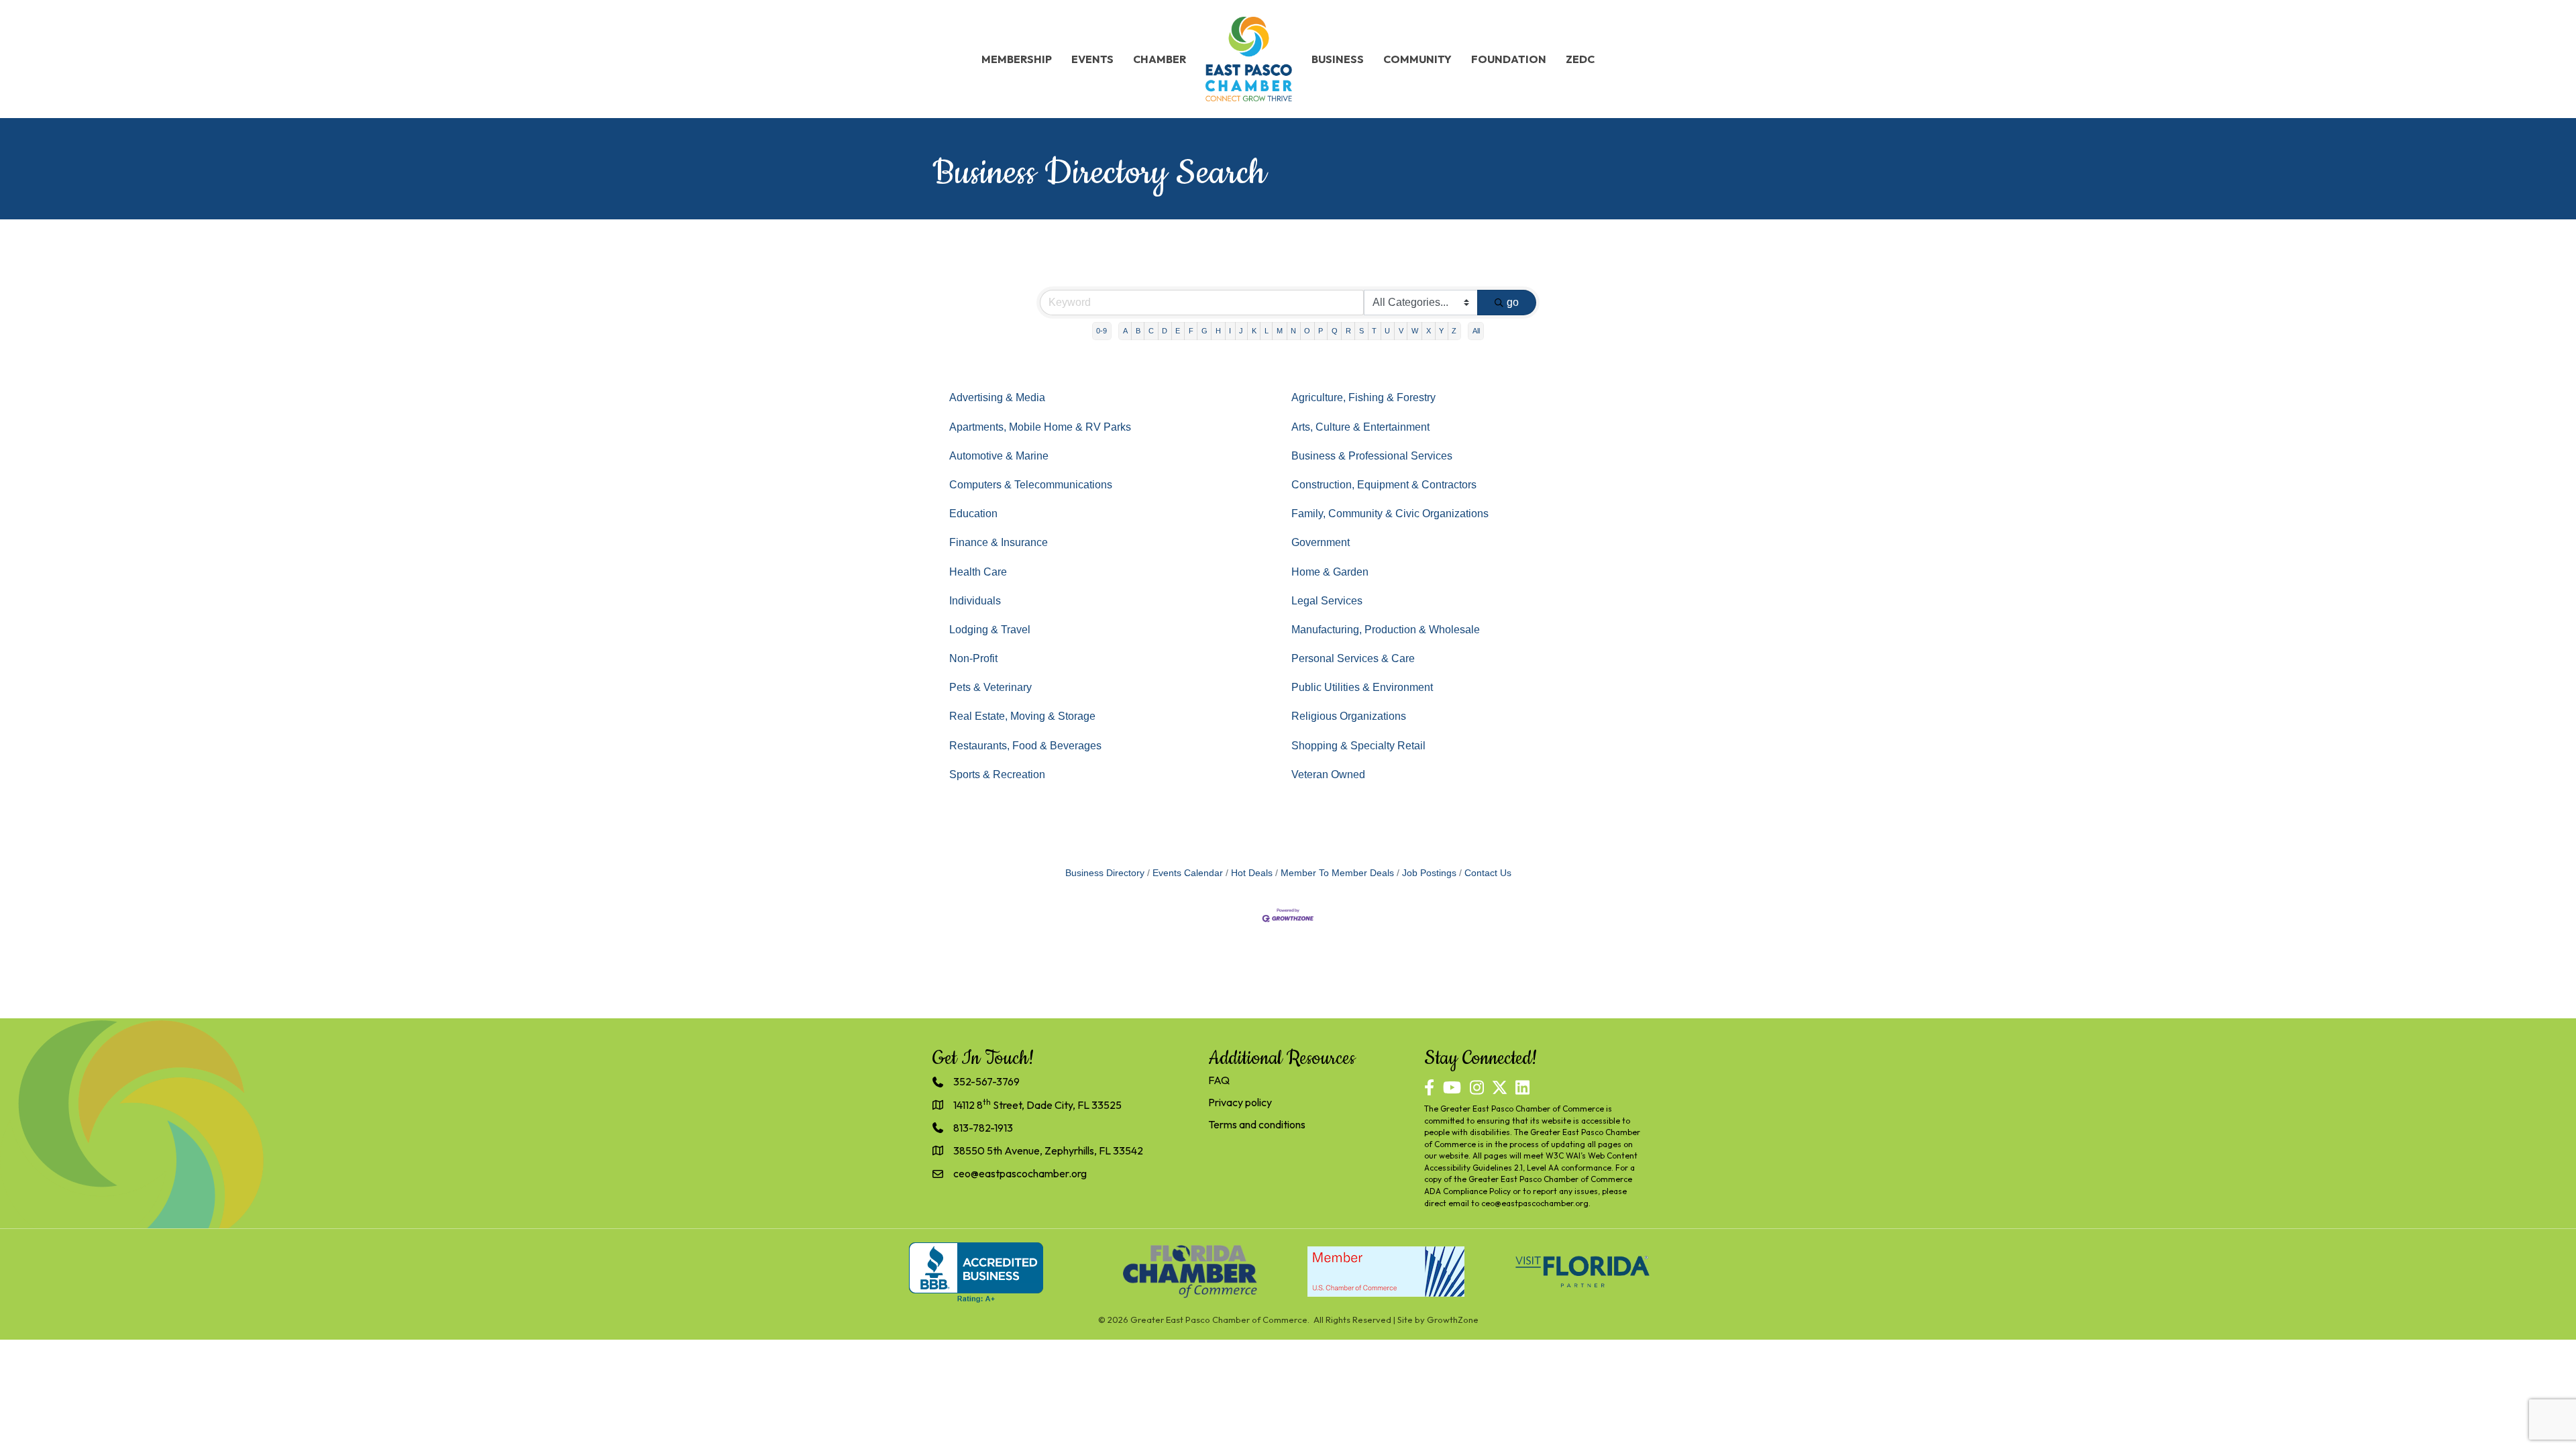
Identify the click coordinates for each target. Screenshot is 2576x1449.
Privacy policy (1240, 1102)
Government (1321, 542)
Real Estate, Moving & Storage (1022, 716)
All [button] (1476, 331)
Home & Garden (1330, 572)
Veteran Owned (1328, 774)
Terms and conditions (1257, 1124)
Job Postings (1429, 873)
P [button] (1321, 331)
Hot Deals (1252, 873)
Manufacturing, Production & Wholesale (1386, 630)
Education (973, 514)
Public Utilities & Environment (1362, 687)
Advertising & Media (997, 397)
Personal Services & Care (1353, 658)
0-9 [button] (1102, 331)
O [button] (1307, 331)
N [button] (1293, 331)
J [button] (1241, 331)
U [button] (1387, 331)
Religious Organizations (1349, 716)
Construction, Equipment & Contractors (1384, 485)
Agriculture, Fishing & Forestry (1363, 397)
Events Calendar (1188, 873)
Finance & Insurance (999, 542)
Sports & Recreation (997, 774)
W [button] (1415, 331)
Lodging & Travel (990, 630)
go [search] (1513, 302)
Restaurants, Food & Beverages (1025, 746)
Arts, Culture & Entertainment (1360, 427)
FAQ (1219, 1080)
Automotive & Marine (999, 456)
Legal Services (1327, 601)
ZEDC (1580, 59)
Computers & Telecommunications (1031, 485)
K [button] (1254, 331)
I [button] (1230, 331)
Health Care (978, 572)
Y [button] (1441, 331)
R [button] (1348, 331)
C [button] (1151, 331)
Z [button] (1454, 331)
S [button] (1361, 331)
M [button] (1280, 331)
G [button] (1204, 331)
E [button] (1178, 331)
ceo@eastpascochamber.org (1535, 1203)
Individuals (975, 601)
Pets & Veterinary (990, 687)
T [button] (1374, 331)
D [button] (1165, 331)
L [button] (1267, 331)
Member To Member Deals (1337, 873)
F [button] (1191, 331)
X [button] (1429, 331)
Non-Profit (973, 658)
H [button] (1218, 331)
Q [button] (1335, 331)
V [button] (1401, 331)
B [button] (1138, 331)
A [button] (1125, 331)
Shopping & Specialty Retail (1358, 746)
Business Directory (1105, 873)
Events (1092, 59)
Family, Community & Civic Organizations (1390, 514)
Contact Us (1488, 873)
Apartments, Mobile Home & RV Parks (1040, 427)
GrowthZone (1453, 1320)
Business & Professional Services (1372, 456)
